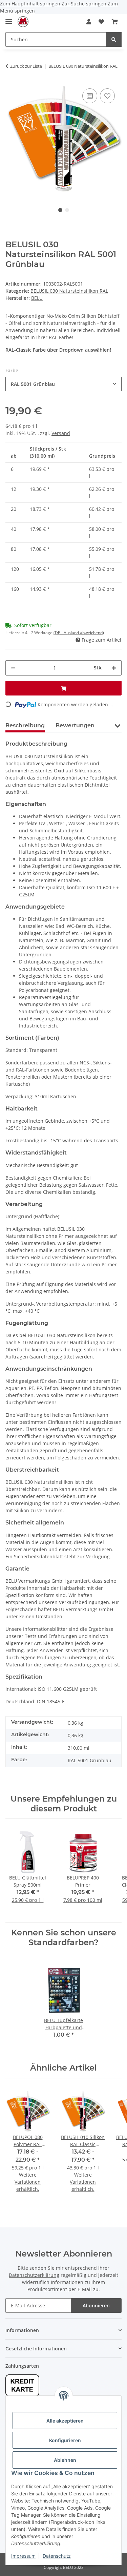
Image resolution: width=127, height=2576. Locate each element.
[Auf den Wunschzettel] (107, 96)
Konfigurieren (65, 2440)
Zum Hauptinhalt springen (31, 4)
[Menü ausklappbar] (9, 18)
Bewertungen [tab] (75, 725)
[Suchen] (114, 39)
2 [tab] (67, 210)
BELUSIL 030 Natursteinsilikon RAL (69, 291)
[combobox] (63, 384)
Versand (61, 433)
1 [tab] (60, 210)
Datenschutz (57, 2556)
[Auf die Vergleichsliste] (90, 96)
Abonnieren (96, 2305)
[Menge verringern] (13, 668)
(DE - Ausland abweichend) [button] (79, 633)
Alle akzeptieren (65, 2421)
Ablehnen (65, 2460)
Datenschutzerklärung (34, 2275)
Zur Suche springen (85, 4)
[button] (89, 22)
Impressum (23, 2556)
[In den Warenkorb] (63, 688)
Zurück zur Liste (26, 66)
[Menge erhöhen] (114, 668)
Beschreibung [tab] (25, 725)
